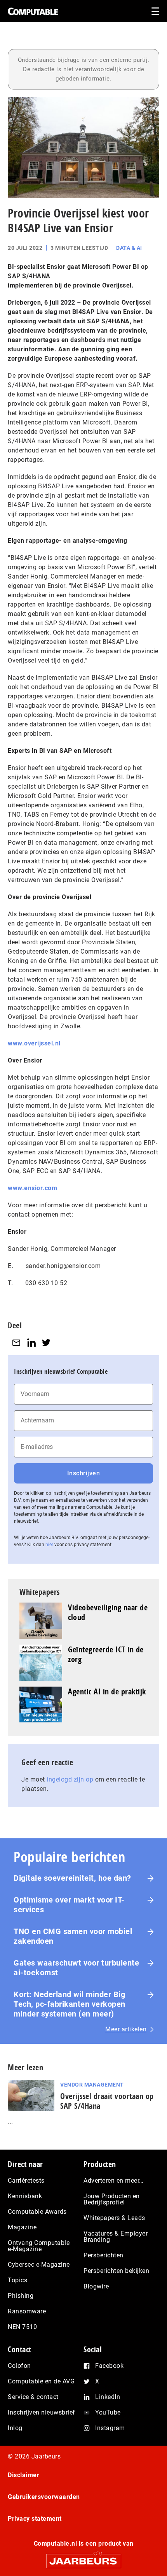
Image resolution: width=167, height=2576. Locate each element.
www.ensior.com (32, 1188)
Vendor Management (92, 2085)
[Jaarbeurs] (83, 2558)
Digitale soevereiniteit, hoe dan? (72, 1878)
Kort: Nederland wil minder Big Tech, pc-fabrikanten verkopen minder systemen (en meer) (70, 2004)
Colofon (19, 2366)
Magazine (22, 2227)
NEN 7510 (22, 2327)
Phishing (21, 2296)
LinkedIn (108, 2397)
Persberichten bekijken (116, 2271)
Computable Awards (37, 2212)
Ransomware (27, 2311)
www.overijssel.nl (34, 1043)
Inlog (15, 2428)
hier (49, 1545)
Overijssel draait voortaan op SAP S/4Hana (107, 2101)
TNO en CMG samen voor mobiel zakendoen (73, 1936)
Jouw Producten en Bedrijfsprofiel (112, 2199)
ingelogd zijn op (70, 1779)
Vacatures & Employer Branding (116, 2237)
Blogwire (96, 2286)
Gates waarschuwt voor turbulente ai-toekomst (76, 1968)
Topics (17, 2280)
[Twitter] (46, 1343)
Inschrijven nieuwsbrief (42, 2412)
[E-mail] (16, 1343)
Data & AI (129, 248)
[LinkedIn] (31, 1343)
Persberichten (104, 2255)
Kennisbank (25, 2196)
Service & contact (33, 2397)
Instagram (110, 2428)
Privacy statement (35, 2519)
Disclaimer (23, 2475)
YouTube (108, 2412)
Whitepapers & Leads (114, 2218)
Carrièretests (26, 2181)
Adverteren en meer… (114, 2181)
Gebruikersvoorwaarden (44, 2497)
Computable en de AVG (41, 2381)
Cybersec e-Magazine (39, 2265)
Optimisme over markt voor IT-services (69, 1905)
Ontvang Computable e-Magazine (39, 2246)
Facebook (109, 2366)
